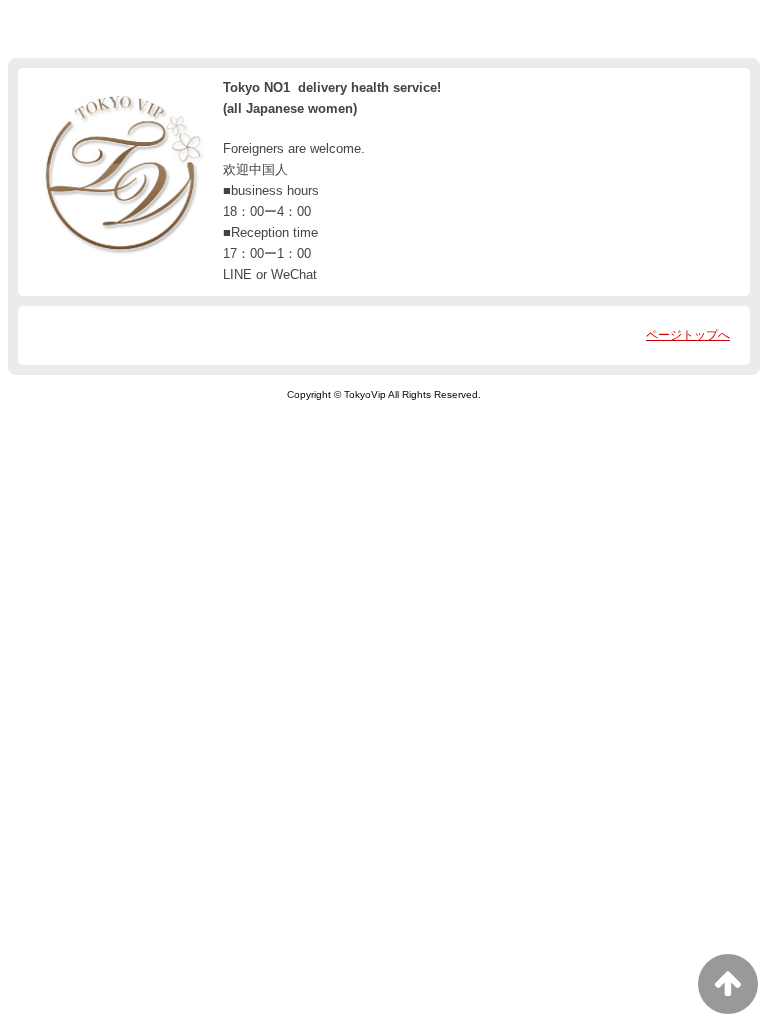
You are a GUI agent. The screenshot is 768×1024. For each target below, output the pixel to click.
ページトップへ (688, 335)
